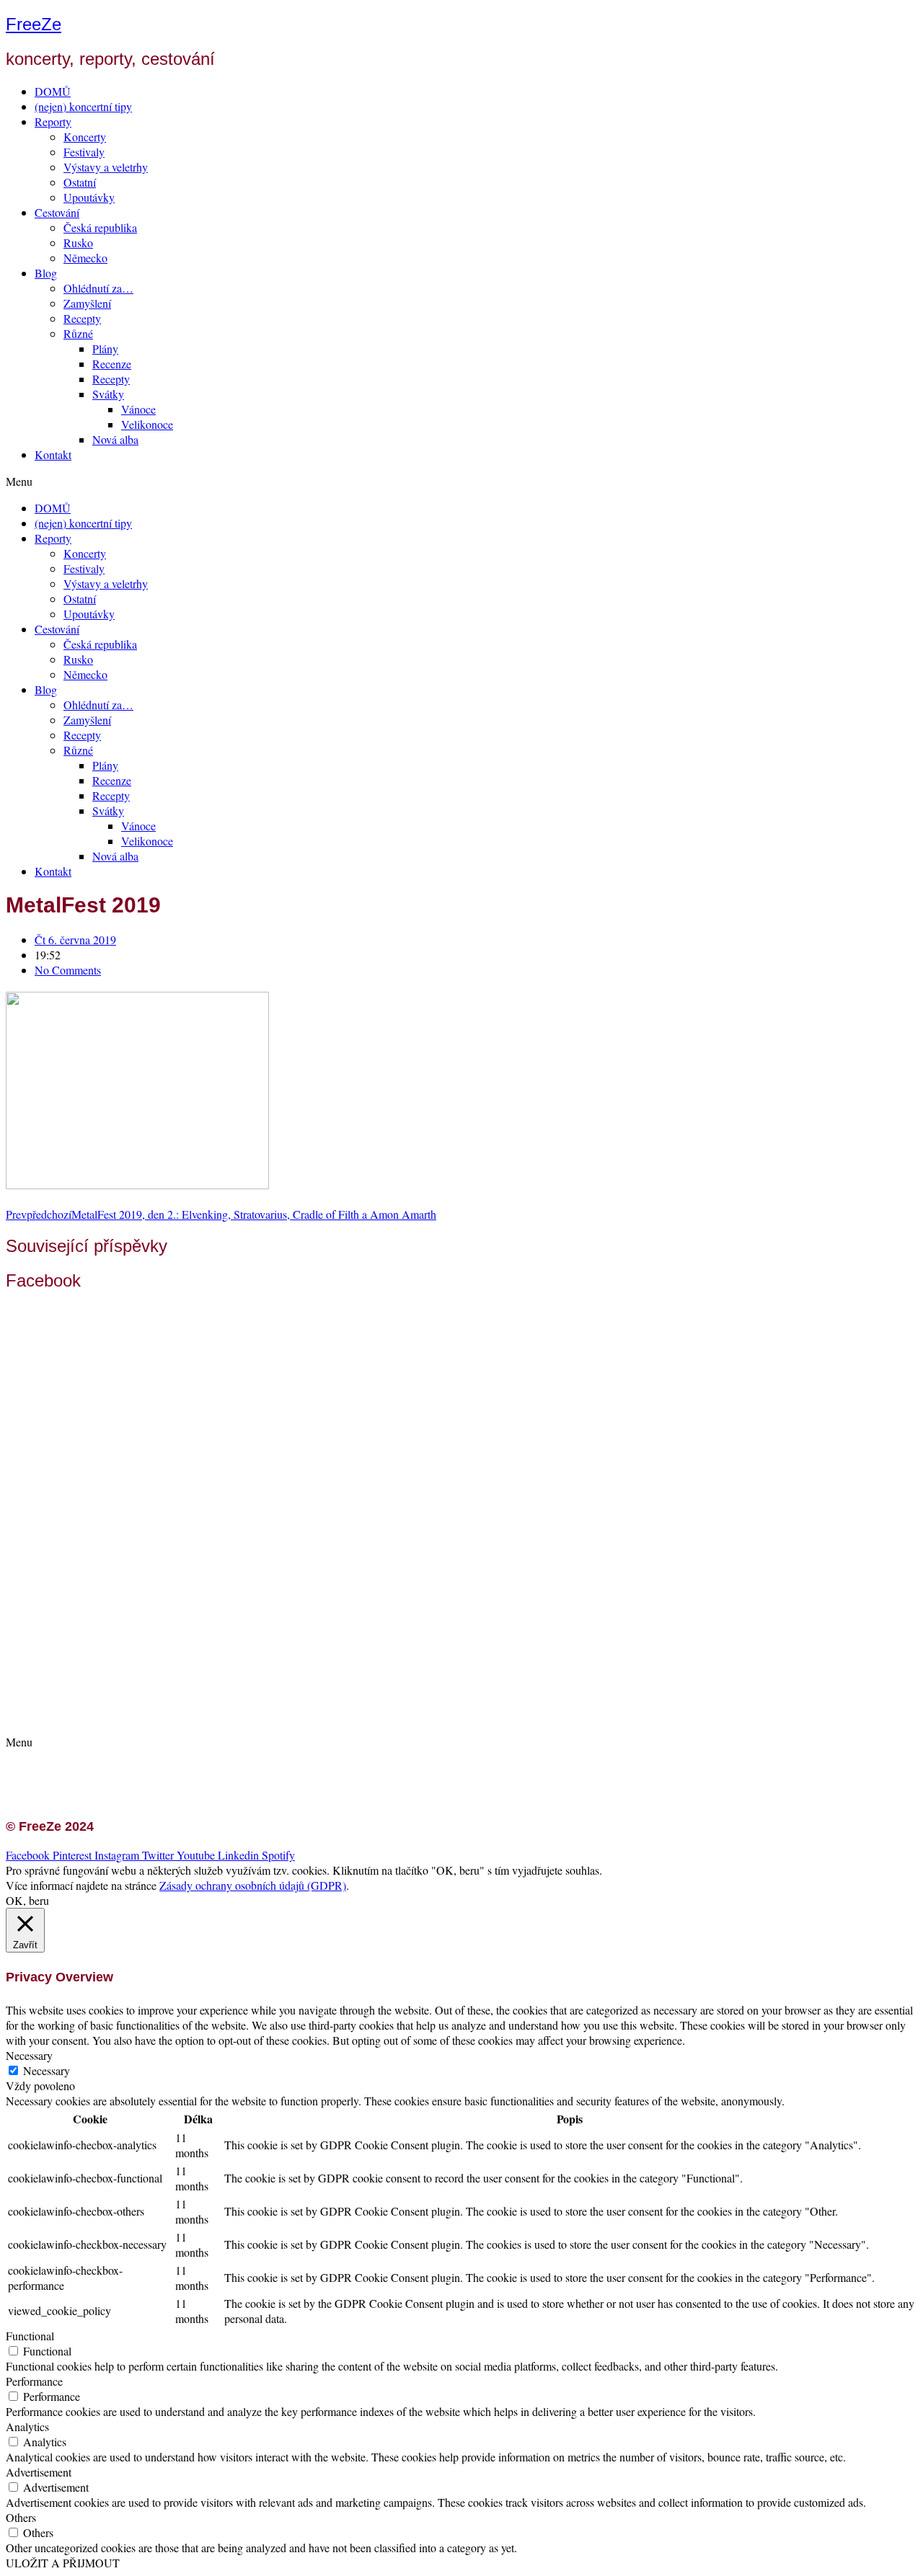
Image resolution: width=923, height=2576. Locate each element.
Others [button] (21, 2517)
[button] (461, 481)
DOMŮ (53, 91)
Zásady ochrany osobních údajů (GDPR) (142, 1715)
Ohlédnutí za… (98, 288)
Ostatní (80, 182)
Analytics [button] (27, 2426)
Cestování (57, 212)
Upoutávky (89, 197)
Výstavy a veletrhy (106, 167)
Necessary (47, 2070)
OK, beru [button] (27, 1900)
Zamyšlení (87, 303)
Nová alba (115, 439)
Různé (78, 333)
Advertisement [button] (39, 2472)
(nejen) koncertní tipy (83, 106)
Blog (46, 273)
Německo (85, 258)
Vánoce (138, 409)
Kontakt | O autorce (94, 1685)
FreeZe (34, 24)
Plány (105, 348)
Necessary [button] (29, 2055)
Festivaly (84, 152)
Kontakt (53, 454)
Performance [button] (34, 2381)
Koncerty (85, 137)
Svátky (108, 394)
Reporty (53, 121)
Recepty (82, 318)
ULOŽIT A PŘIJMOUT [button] (63, 2563)
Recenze (112, 364)
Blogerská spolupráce (98, 1700)
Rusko (78, 243)
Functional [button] (30, 2336)
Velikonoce (147, 424)
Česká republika (100, 227)
